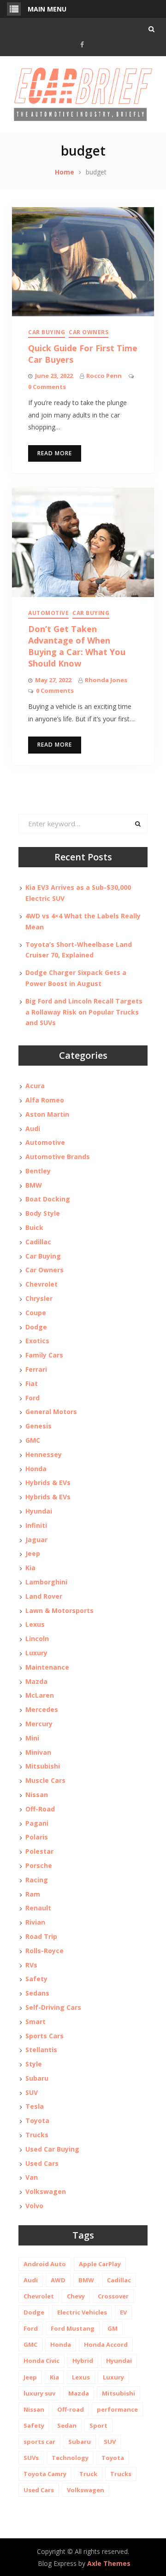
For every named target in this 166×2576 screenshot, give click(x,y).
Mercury (39, 1724)
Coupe (36, 1313)
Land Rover (44, 1596)
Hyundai (39, 1511)
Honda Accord (106, 2344)
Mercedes (42, 1709)
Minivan (38, 1752)
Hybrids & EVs (48, 1482)
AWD (58, 2280)
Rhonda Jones (106, 680)
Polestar (39, 1851)
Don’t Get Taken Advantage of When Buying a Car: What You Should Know (77, 646)
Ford (33, 1398)
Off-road (71, 2409)
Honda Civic (41, 2361)
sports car (39, 2442)
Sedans (37, 1993)
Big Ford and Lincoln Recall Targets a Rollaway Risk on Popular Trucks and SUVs (84, 1012)
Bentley (38, 1171)
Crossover (113, 2296)
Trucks (37, 2135)
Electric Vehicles (82, 2312)
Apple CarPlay (100, 2264)
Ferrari (36, 1369)
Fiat (32, 1384)
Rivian (35, 1922)
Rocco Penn (104, 376)
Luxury (36, 1653)
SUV (32, 2092)
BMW (34, 1185)
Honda (36, 1469)
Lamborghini (46, 1582)
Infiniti (36, 1525)
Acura (35, 1086)
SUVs (31, 2458)
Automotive (48, 613)
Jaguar (36, 1540)
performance (117, 2409)
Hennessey (44, 1454)
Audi (33, 1128)
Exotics (37, 1341)
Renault (38, 1908)
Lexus (35, 1624)
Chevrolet (41, 1284)
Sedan (67, 2425)
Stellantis (41, 2050)
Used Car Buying (52, 2149)
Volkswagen (46, 2191)
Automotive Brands (58, 1157)
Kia (30, 1568)
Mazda (36, 1681)
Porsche (39, 1865)
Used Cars (42, 2163)
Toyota (37, 2121)
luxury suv (39, 2393)
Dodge (36, 1327)
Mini (32, 1738)
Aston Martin (47, 1114)
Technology (70, 2458)
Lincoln (37, 1639)
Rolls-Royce (44, 1951)
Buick (34, 1227)
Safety (36, 1979)
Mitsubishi (43, 1766)
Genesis (39, 1426)
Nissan (37, 1795)
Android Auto (45, 2264)
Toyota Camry (45, 2474)
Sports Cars (44, 2036)
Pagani (37, 1823)
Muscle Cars (45, 1780)
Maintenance (47, 1667)
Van (32, 2177)
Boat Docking (48, 1199)
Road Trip (41, 1936)
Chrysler (39, 1298)
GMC (33, 1440)
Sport (98, 2425)
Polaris (37, 1837)
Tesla (35, 2106)
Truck (88, 2474)
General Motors (51, 1412)
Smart (36, 2022)
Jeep (33, 1553)
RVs (31, 1965)
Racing (37, 1880)
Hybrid (83, 2361)
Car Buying (47, 332)
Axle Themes (109, 2563)
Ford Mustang (73, 2328)
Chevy (76, 2296)
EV (123, 2312)
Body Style (43, 1213)
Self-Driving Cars (53, 2007)
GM (113, 2328)
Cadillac (38, 1242)
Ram (33, 1894)
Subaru (37, 2078)
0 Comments (47, 387)
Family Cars (44, 1355)
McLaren (40, 1695)
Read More (55, 453)
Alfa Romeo (45, 1100)
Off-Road (40, 1809)
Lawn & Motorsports (59, 1610)
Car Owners (89, 332)
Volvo (34, 2206)
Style (34, 2064)
